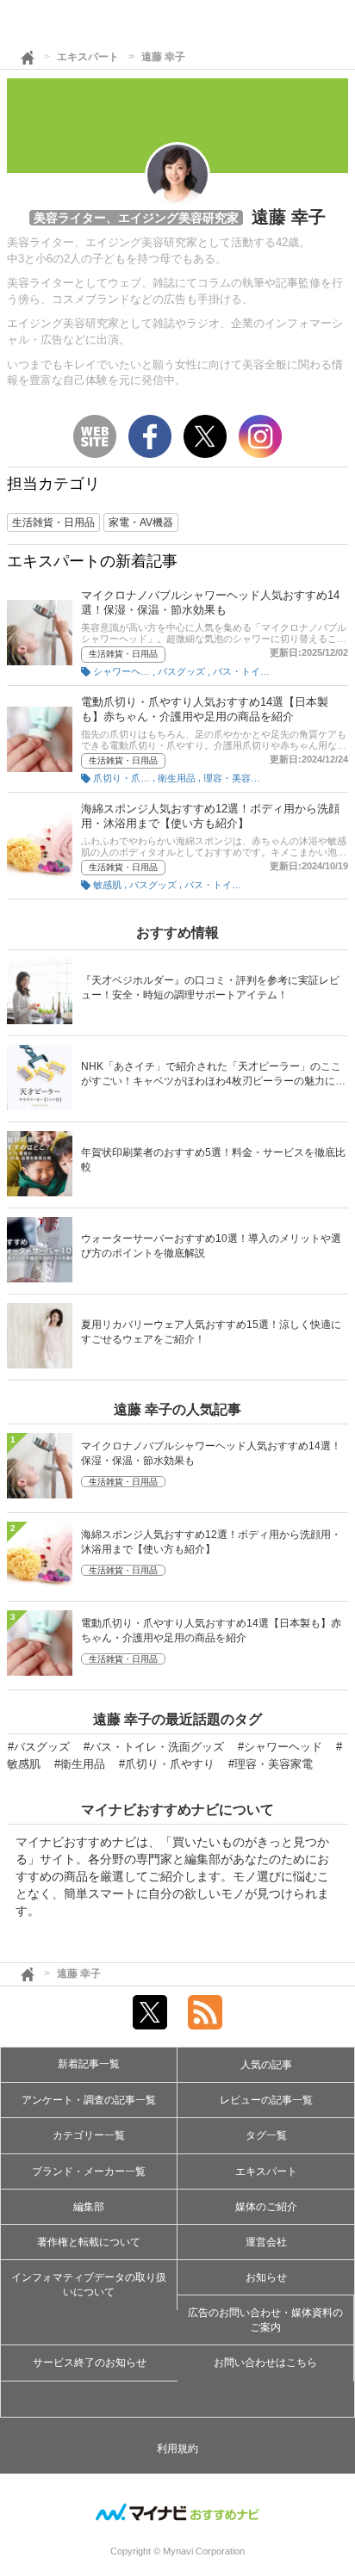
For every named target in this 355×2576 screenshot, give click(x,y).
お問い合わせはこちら (265, 2363)
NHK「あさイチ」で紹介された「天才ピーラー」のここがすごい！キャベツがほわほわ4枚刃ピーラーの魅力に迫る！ (213, 1075)
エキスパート (88, 57)
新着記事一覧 (89, 2064)
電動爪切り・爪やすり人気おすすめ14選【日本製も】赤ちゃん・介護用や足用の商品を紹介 (211, 1631)
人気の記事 (266, 2065)
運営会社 (266, 2242)
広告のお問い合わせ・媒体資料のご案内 (265, 2320)
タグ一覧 (266, 2135)
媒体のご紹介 (266, 2207)
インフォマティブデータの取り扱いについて (89, 2285)
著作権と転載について (89, 2242)
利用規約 (177, 2449)
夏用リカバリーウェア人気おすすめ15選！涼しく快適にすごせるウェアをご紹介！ (211, 1332)
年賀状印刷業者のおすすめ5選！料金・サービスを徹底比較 (213, 1160)
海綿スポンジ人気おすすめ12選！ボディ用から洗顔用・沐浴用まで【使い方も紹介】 (211, 1542)
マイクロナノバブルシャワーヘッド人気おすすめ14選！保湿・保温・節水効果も (211, 1453)
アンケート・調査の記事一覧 (89, 2100)
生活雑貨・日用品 (123, 654)
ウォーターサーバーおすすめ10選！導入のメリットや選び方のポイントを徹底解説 (211, 1246)
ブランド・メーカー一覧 (89, 2171)
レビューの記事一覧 (266, 2100)
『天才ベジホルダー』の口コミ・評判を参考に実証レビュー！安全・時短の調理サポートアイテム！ (210, 988)
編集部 (89, 2207)
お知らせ (266, 2277)
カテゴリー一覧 (89, 2135)
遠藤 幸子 (163, 57)
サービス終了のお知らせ (90, 2363)
